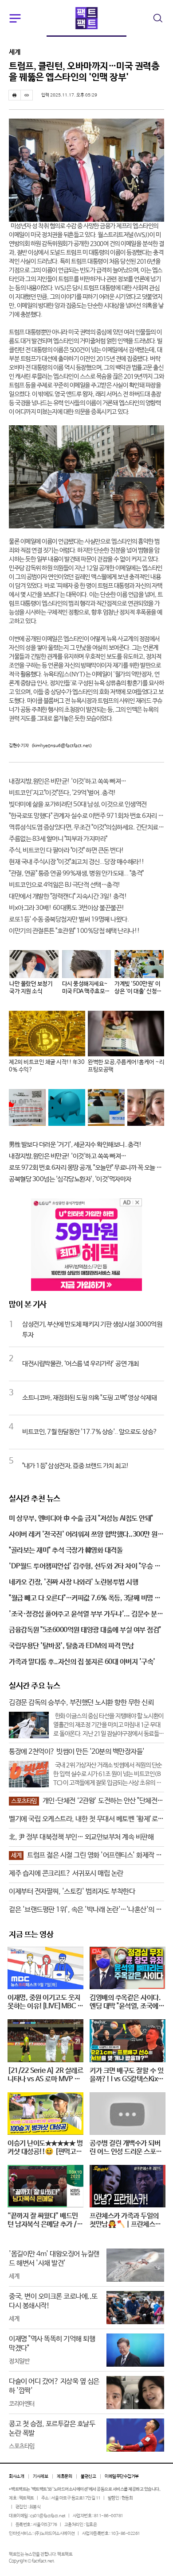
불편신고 (88, 2476)
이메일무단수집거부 (122, 2476)
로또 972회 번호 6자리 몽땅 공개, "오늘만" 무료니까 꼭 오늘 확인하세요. (86, 1168)
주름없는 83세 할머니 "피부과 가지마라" (58, 839)
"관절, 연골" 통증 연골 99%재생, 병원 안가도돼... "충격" (76, 873)
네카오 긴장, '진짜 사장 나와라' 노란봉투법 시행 (73, 1582)
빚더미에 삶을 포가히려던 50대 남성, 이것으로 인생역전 (78, 804)
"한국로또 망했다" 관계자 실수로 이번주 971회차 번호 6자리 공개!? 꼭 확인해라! (86, 816)
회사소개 (16, 2476)
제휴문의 (64, 2476)
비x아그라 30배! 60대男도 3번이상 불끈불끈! (67, 908)
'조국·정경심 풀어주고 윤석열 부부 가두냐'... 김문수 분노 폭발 (86, 1615)
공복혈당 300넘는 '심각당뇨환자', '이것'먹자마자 (70, 1179)
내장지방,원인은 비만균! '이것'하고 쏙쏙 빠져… (68, 781)
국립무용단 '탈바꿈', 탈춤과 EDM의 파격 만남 (71, 1646)
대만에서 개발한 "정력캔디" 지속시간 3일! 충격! (68, 896)
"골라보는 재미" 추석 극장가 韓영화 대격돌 (66, 1550)
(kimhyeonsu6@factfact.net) (62, 746)
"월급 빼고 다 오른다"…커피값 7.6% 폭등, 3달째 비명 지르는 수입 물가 (85, 1599)
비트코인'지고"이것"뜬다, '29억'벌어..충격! (63, 793)
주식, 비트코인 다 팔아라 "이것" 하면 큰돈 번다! (67, 850)
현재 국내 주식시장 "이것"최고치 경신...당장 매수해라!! (77, 862)
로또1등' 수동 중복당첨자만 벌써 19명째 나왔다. (69, 919)
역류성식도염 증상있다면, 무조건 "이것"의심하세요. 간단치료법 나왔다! (86, 827)
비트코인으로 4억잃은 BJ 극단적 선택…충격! (65, 885)
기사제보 (40, 2476)
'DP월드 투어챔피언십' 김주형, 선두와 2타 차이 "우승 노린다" (85, 1567)
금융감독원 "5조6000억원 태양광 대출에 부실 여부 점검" (85, 1630)
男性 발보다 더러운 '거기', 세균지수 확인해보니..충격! (75, 1145)
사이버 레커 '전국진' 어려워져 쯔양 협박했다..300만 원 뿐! (83, 1535)
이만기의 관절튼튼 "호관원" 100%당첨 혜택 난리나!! (75, 931)
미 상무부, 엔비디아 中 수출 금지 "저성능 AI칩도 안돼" (81, 1519)
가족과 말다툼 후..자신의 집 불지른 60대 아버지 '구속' (82, 1662)
